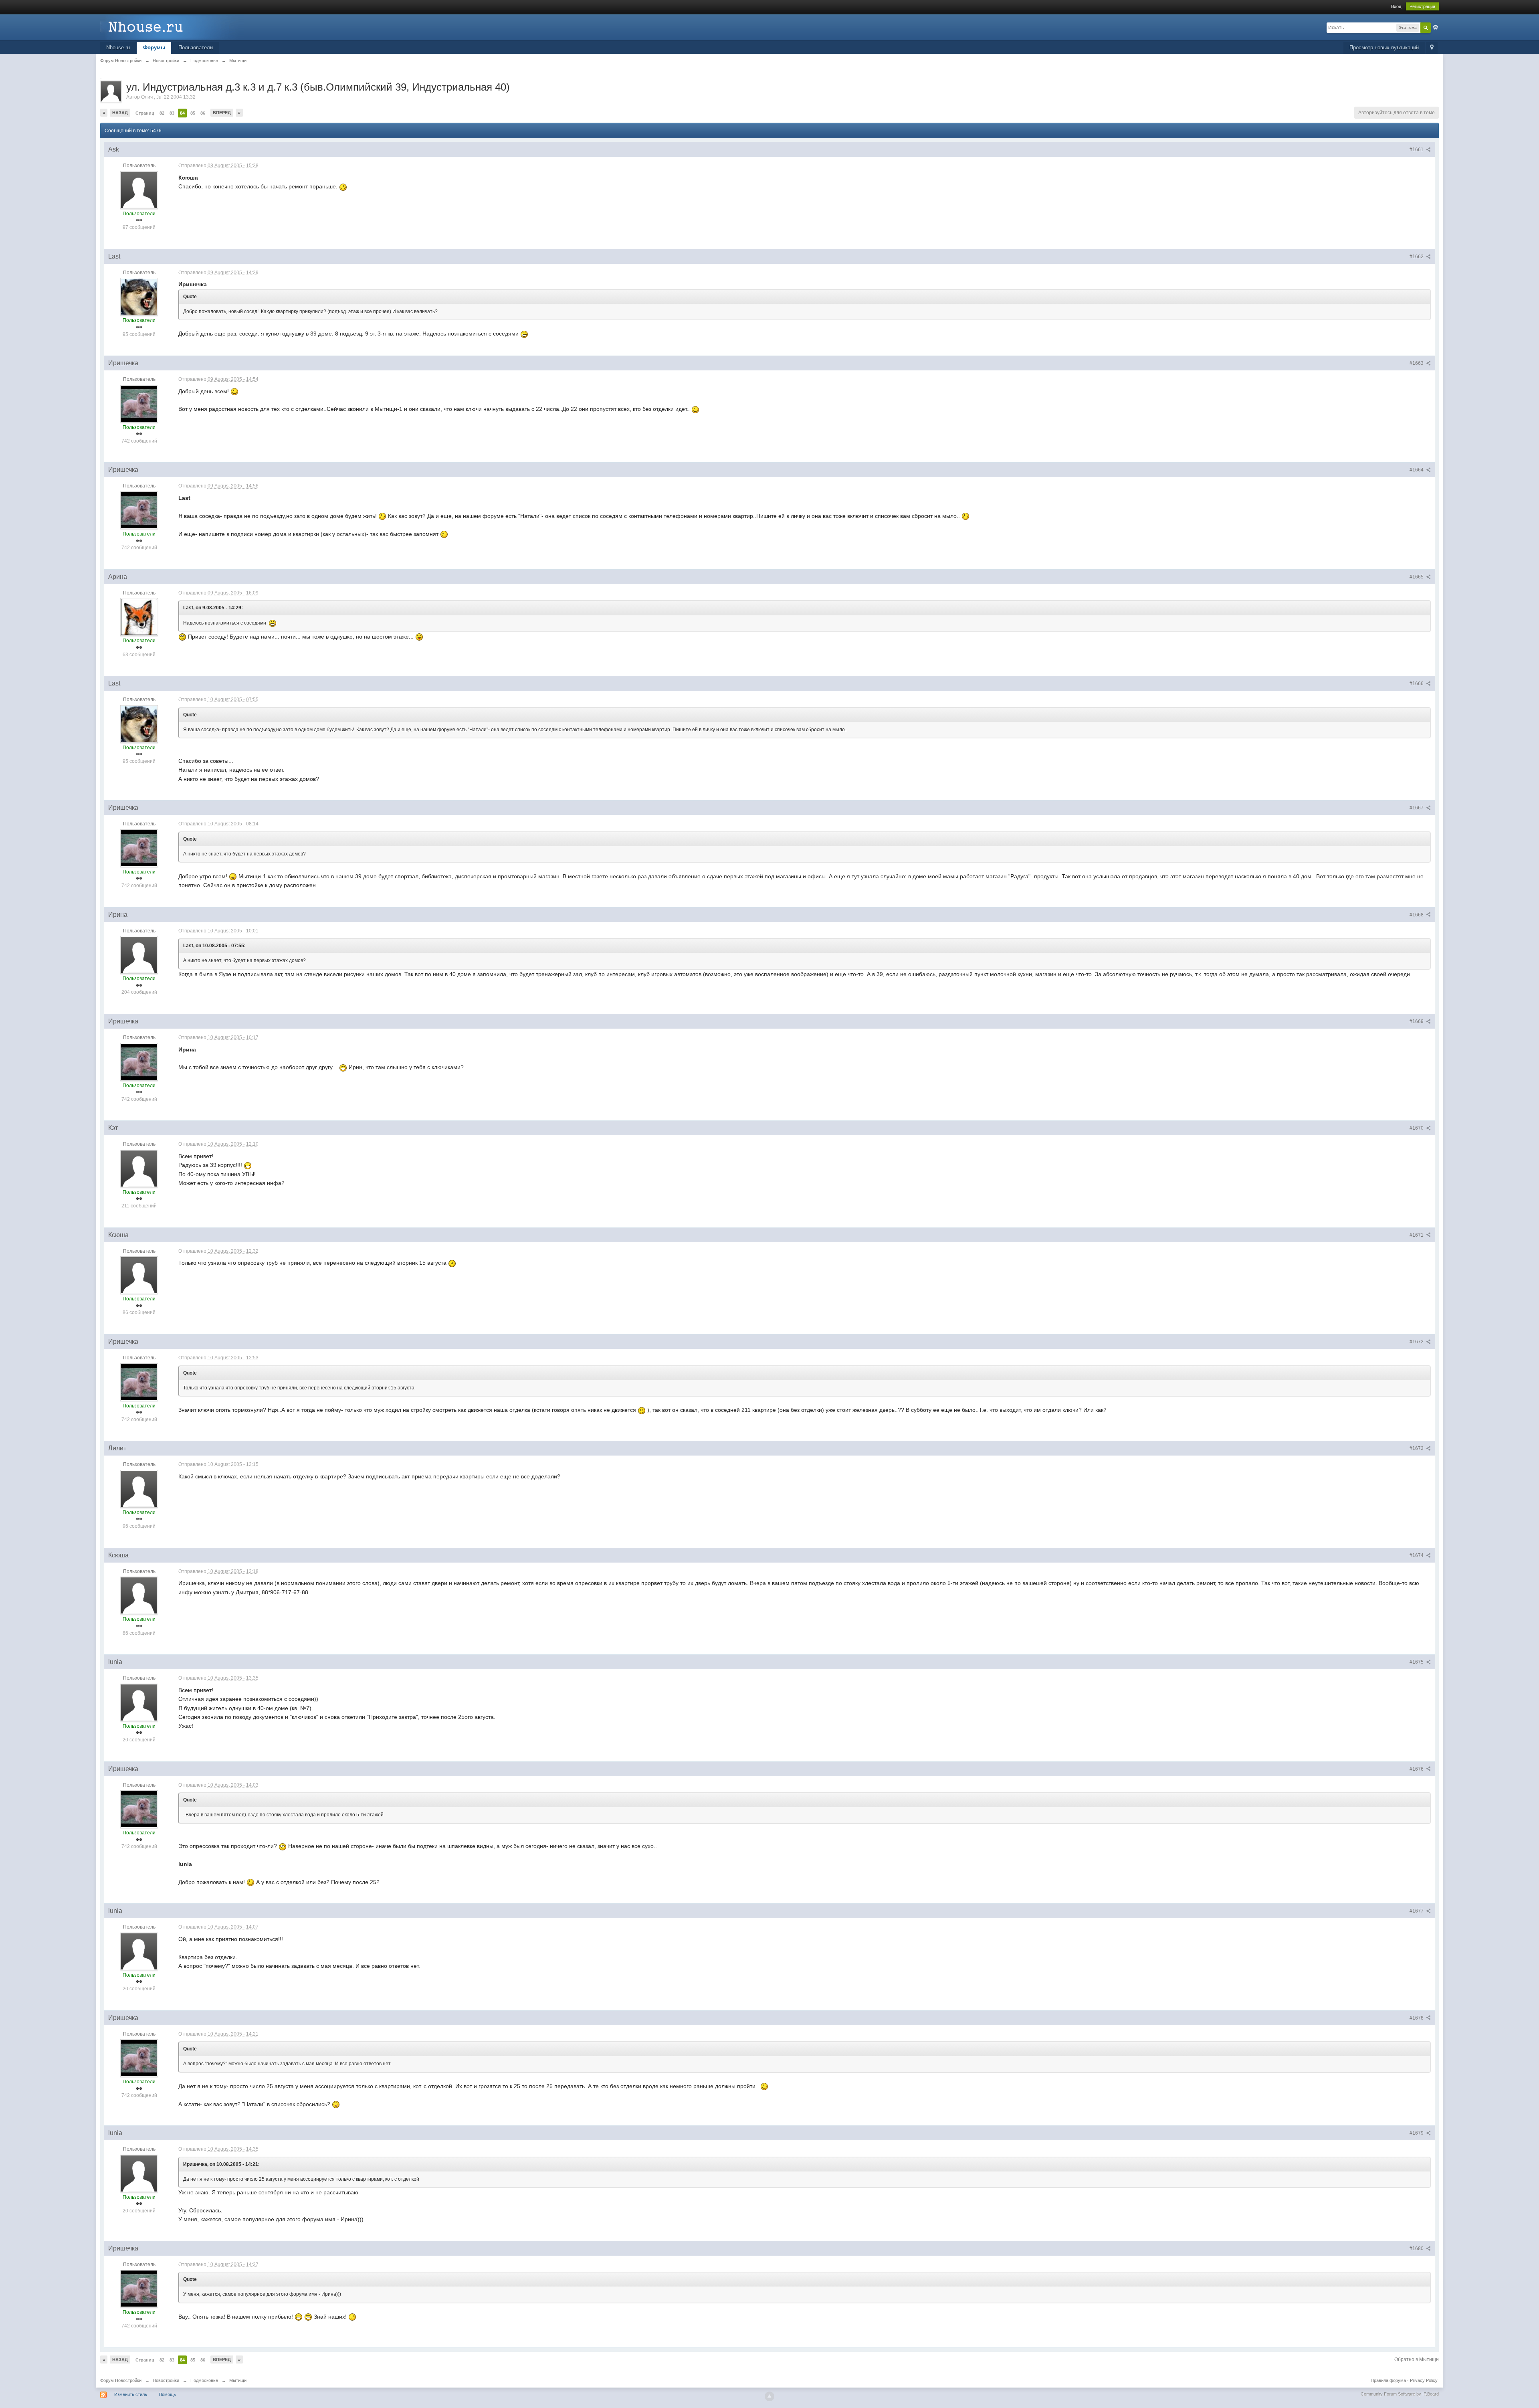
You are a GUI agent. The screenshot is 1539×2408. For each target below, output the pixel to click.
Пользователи (196, 48)
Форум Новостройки (121, 2380)
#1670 (1417, 1128)
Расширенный (1436, 27)
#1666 (1417, 683)
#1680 (1417, 2248)
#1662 (1417, 257)
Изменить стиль (131, 2394)
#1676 (1417, 1769)
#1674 (1417, 1555)
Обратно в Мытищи (1417, 2359)
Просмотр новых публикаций (1384, 48)
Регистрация (1422, 6)
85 (193, 113)
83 (172, 113)
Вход (1396, 6)
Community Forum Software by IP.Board (1400, 2394)
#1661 (1417, 150)
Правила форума (1388, 2380)
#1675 (1417, 1662)
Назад (120, 113)
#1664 (1417, 470)
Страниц (145, 113)
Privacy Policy (1424, 2380)
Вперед (222, 113)
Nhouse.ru (118, 48)
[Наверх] (769, 2396)
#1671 (1417, 1235)
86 (203, 113)
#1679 (1417, 2133)
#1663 (1417, 363)
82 (162, 113)
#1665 (1417, 577)
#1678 (1417, 2018)
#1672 (1417, 1342)
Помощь (167, 2394)
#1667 (1417, 808)
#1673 (1417, 1448)
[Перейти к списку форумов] (172, 27)
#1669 (1417, 1021)
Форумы (154, 48)
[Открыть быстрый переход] (1432, 48)
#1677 (1417, 1911)
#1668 (1417, 915)
